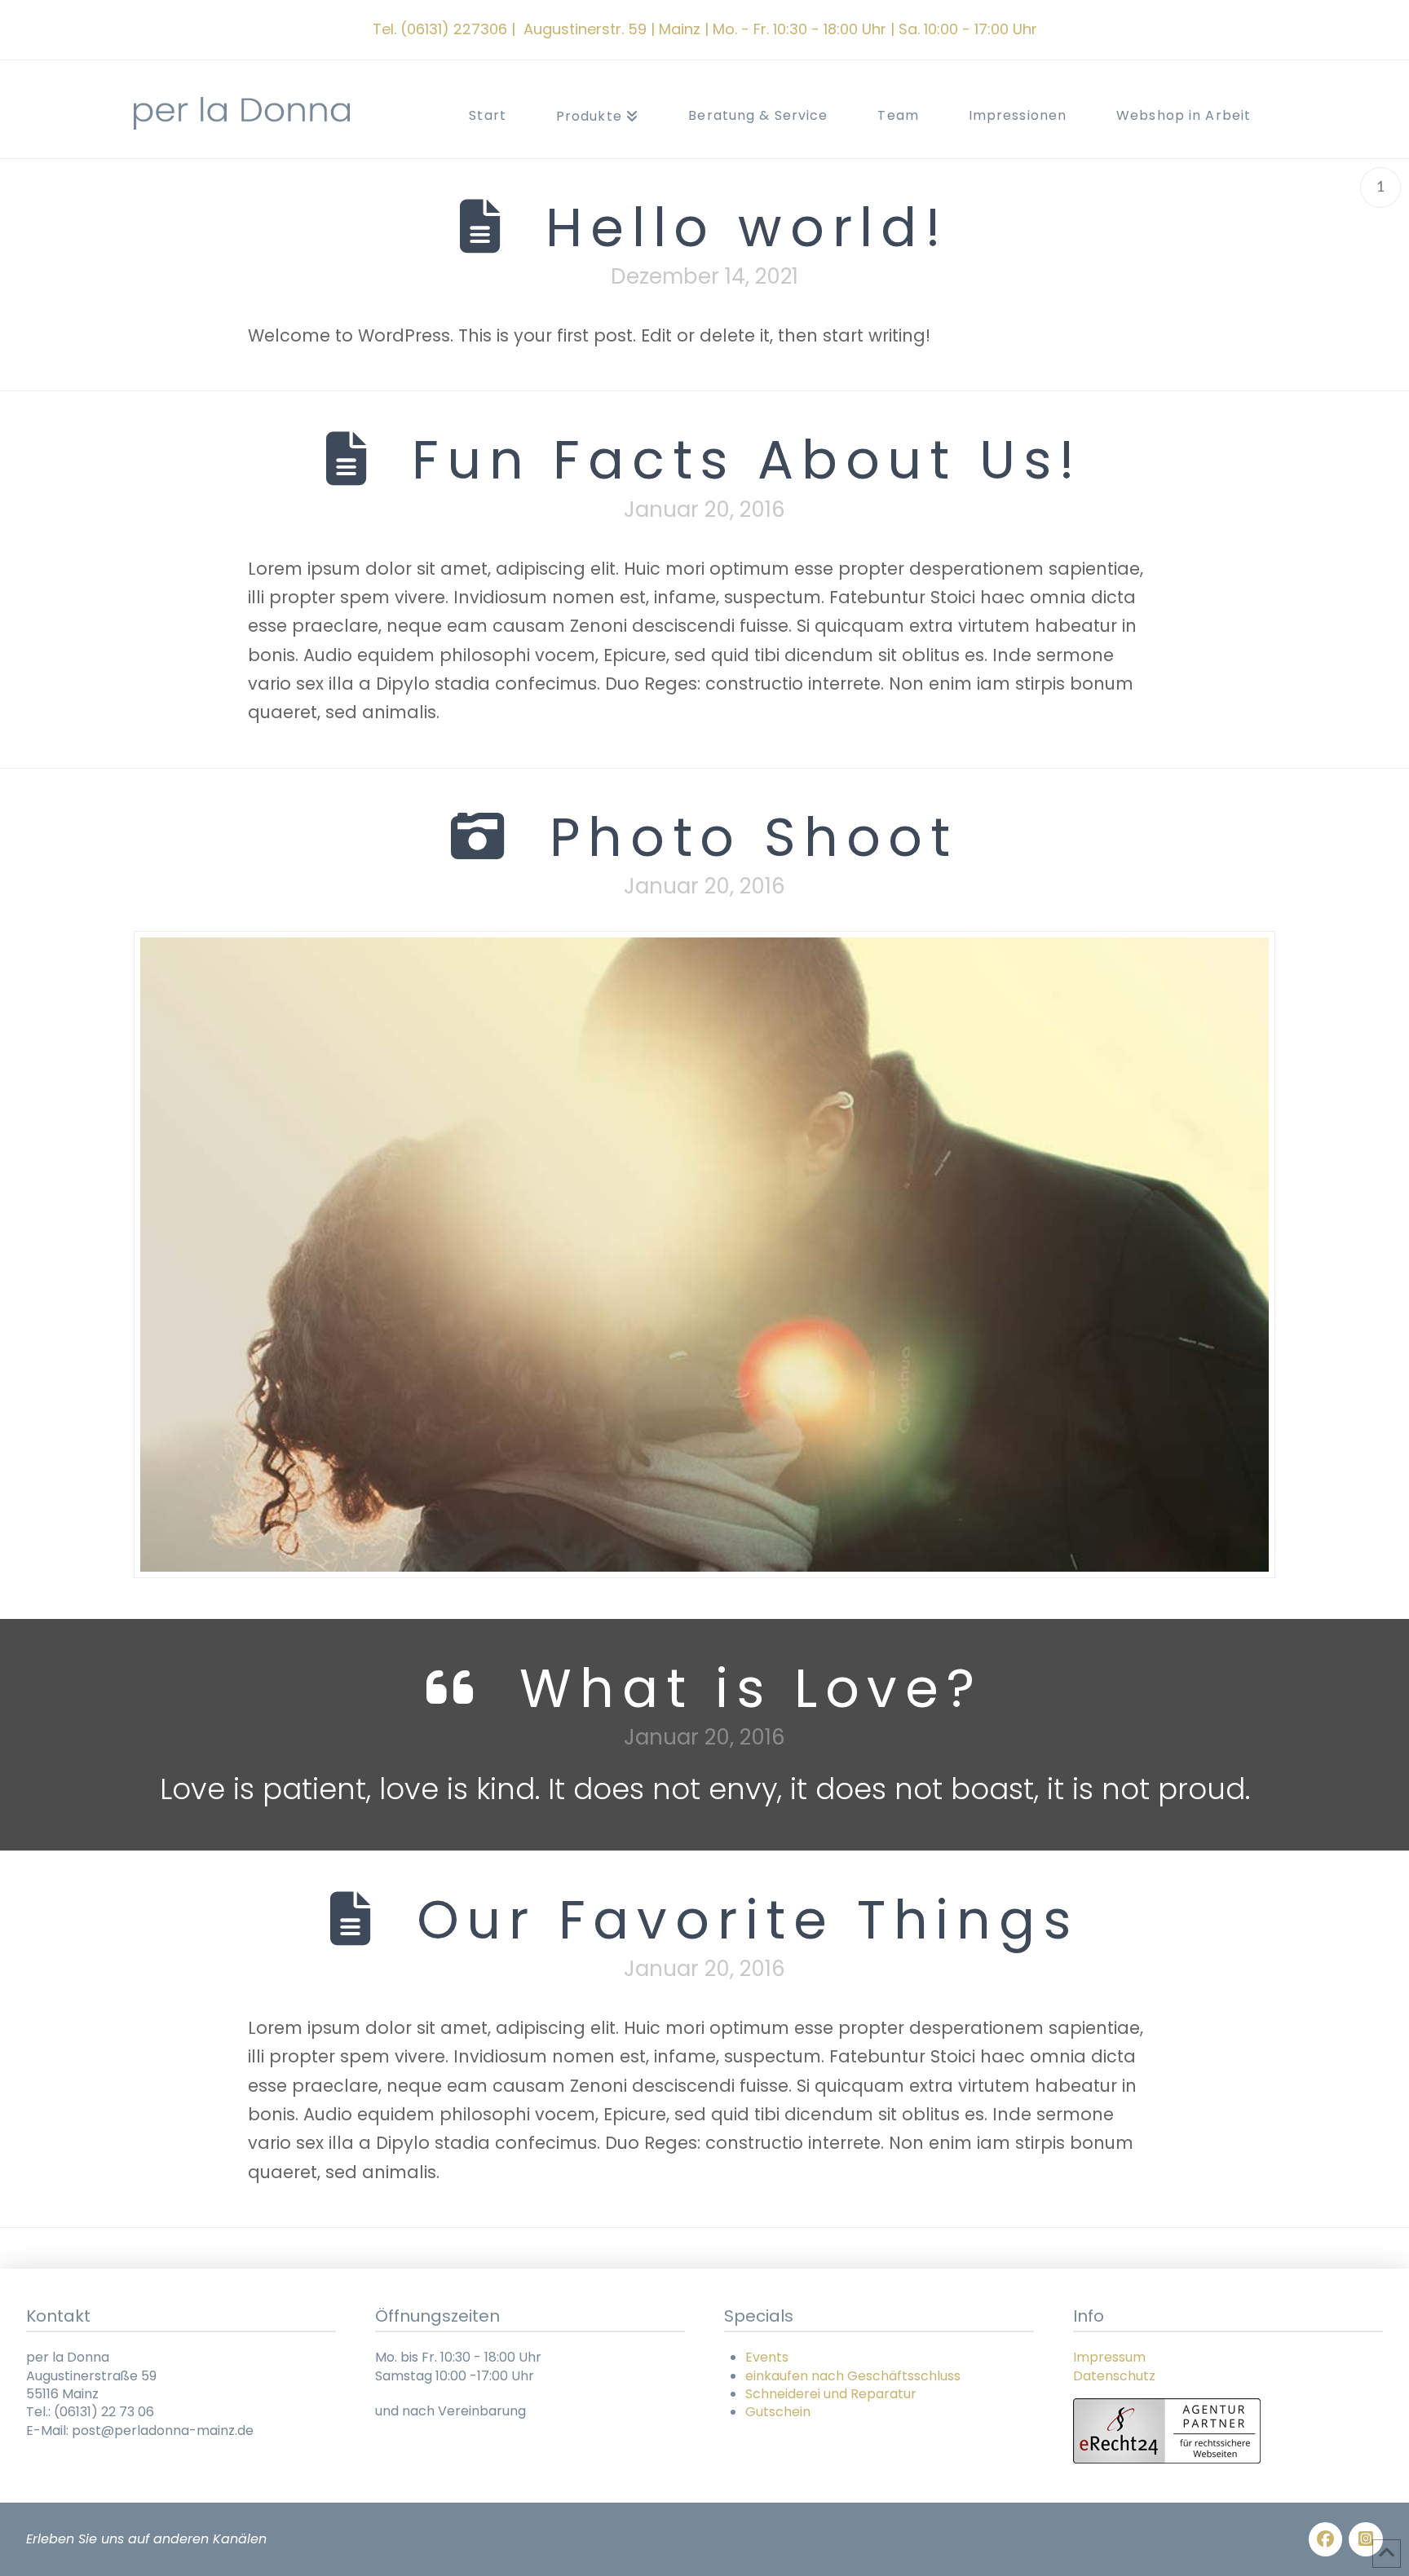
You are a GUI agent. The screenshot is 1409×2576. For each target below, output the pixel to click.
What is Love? (751, 1688)
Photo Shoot (754, 837)
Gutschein (778, 2412)
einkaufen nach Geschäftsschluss (853, 2376)
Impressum (1109, 2357)
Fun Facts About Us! (747, 460)
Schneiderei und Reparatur (831, 2394)
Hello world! (747, 227)
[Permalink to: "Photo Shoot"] (704, 1255)
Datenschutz (1114, 2376)
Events (767, 2357)
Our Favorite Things (748, 1920)
